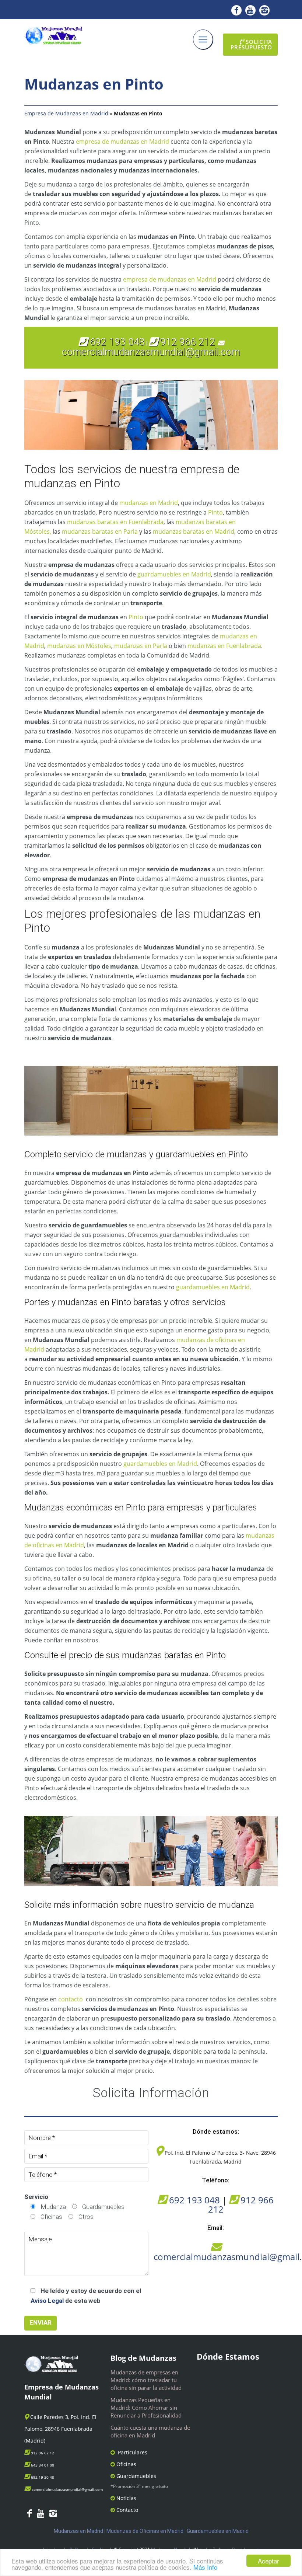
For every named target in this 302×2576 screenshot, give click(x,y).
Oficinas (126, 2464)
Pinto (215, 512)
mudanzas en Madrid (149, 503)
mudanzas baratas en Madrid (194, 531)
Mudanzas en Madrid (78, 2531)
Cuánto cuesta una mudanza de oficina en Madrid (150, 2431)
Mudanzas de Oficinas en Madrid (145, 2531)
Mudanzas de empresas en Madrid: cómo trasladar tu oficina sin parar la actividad (146, 2380)
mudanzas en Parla (141, 646)
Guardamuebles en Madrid (218, 2531)
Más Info (205, 2567)
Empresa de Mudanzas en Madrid (66, 113)
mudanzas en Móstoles (79, 646)
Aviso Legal (47, 2301)
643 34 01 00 (43, 2465)
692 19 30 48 (43, 2477)
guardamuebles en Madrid (174, 574)
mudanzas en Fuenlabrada (224, 646)
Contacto (127, 2510)
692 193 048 (116, 342)
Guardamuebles (136, 2476)
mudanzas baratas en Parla (100, 531)
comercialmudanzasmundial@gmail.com (151, 352)
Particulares (133, 2452)
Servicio (36, 2197)
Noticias (126, 2498)
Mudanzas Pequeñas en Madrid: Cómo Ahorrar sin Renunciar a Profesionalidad (146, 2408)
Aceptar (268, 2561)
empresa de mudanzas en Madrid (122, 142)
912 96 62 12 (43, 2453)
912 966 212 (188, 342)
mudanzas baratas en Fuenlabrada (115, 522)
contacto (71, 1999)
